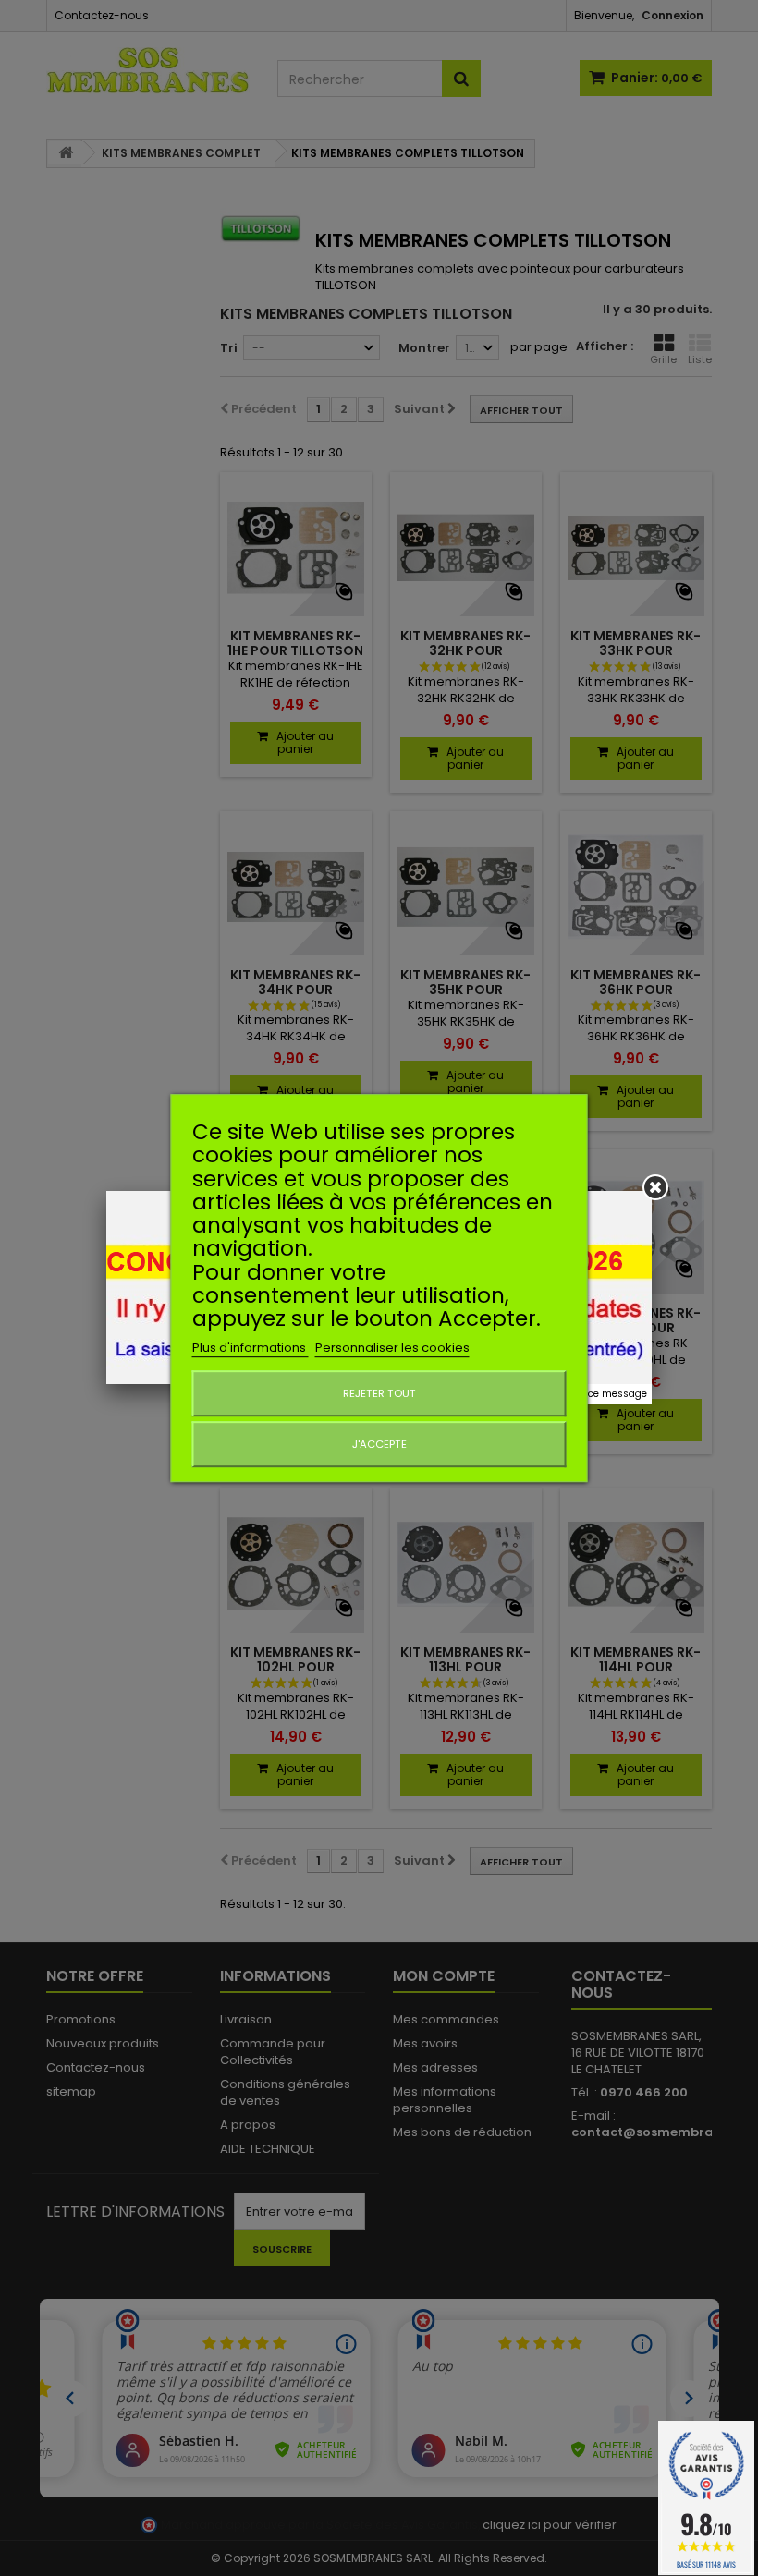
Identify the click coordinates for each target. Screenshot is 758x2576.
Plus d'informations (251, 1348)
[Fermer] (655, 1187)
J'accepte (379, 1444)
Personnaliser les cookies (392, 1348)
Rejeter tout (379, 1393)
